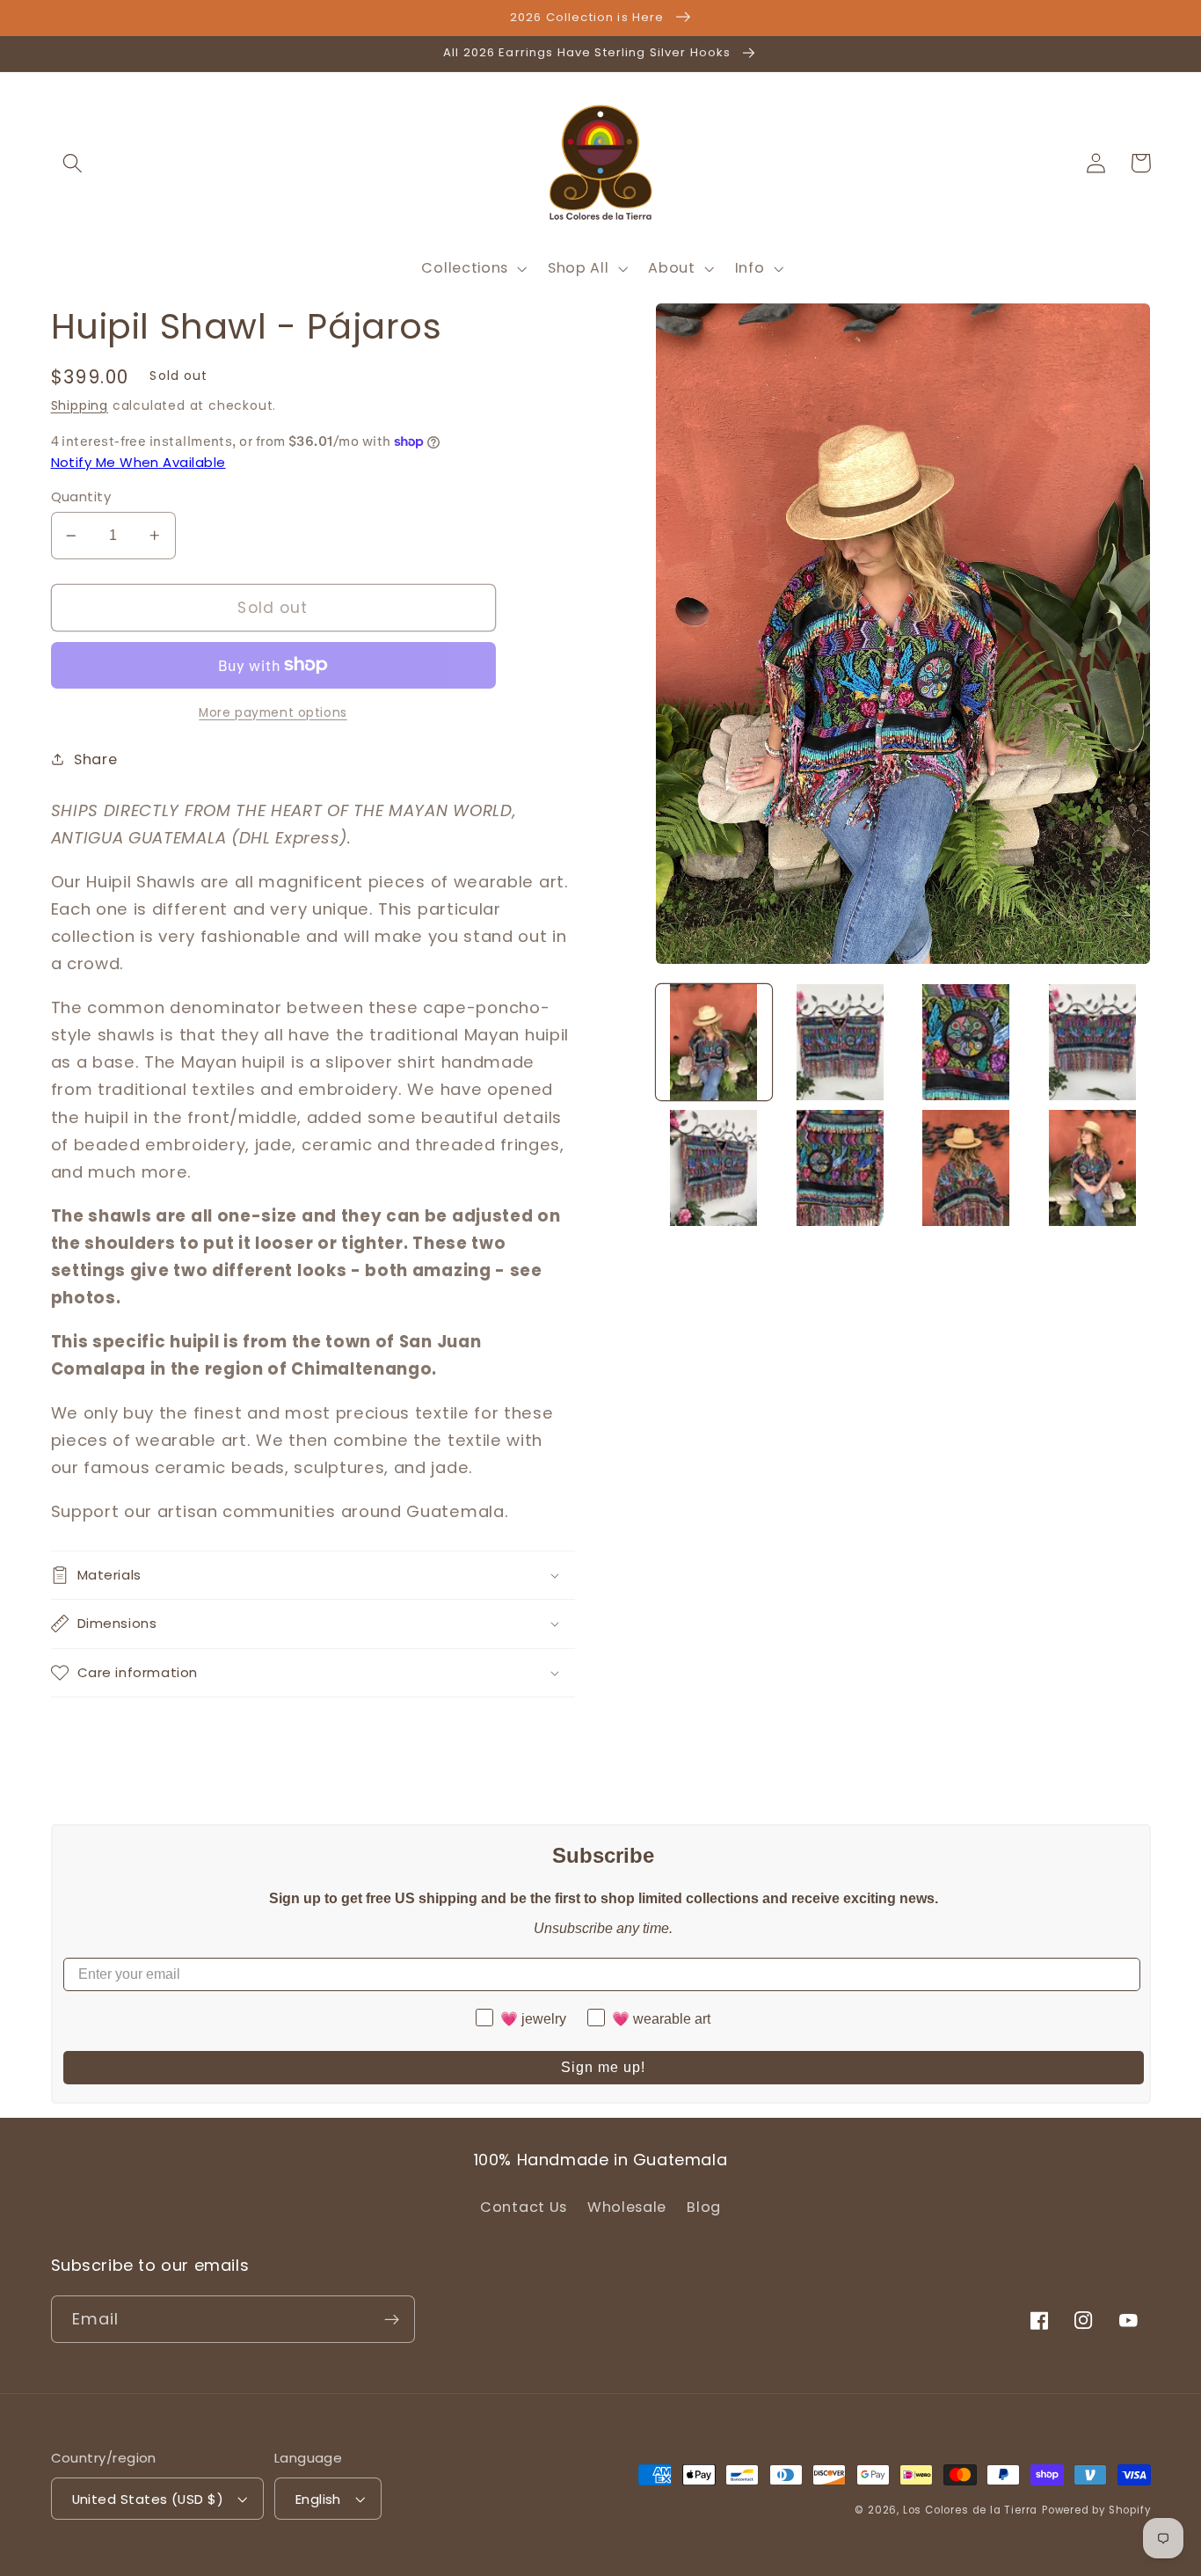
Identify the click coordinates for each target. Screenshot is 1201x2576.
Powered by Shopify (1096, 2510)
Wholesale (627, 2207)
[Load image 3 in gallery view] (966, 1042)
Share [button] (95, 759)
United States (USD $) (148, 2499)
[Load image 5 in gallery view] (714, 1168)
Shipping (80, 406)
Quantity (81, 496)
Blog (704, 2207)
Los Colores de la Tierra (970, 2510)
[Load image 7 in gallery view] (966, 1168)
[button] (73, 163)
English (318, 2499)
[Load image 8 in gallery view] (1092, 1168)
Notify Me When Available (138, 462)
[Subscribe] (392, 2319)
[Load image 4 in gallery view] (1092, 1042)
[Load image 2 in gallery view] (840, 1042)
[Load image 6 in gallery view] (840, 1168)
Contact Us (524, 2207)
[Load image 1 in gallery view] (714, 1042)
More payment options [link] (273, 713)
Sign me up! (603, 2067)
